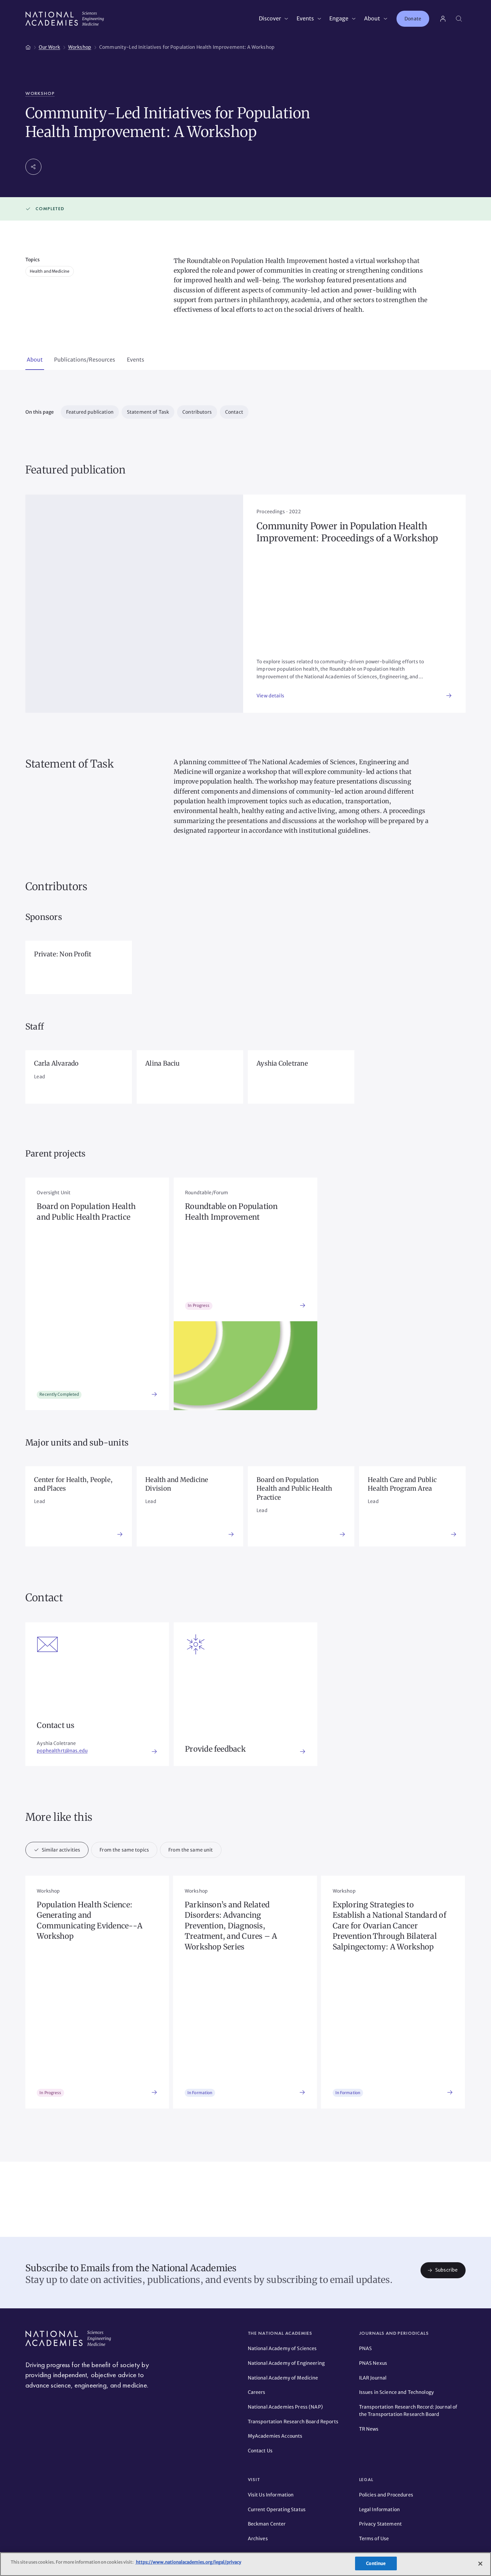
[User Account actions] (443, 19)
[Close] (480, 2564)
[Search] (459, 19)
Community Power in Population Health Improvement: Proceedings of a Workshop (347, 532)
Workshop (40, 93)
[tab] (35, 360)
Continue (376, 2563)
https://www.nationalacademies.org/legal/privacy (188, 2562)
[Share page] (33, 167)
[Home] (28, 46)
